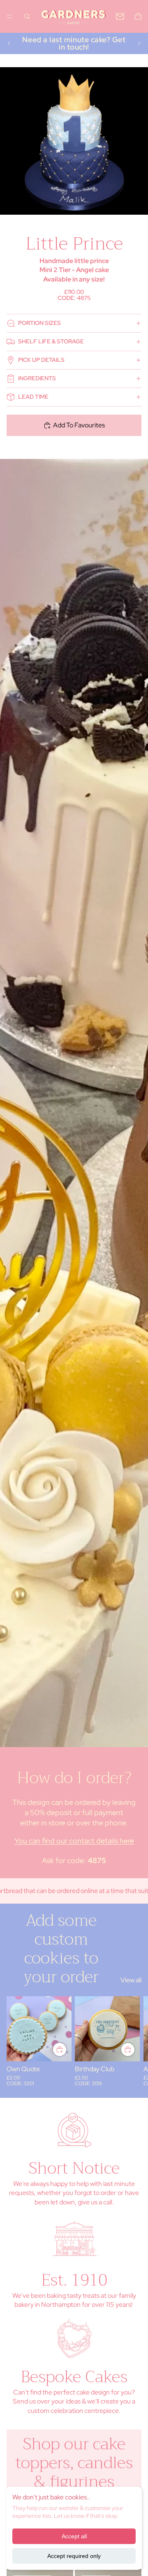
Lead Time (33, 397)
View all (131, 1980)
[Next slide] (139, 43)
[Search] (27, 16)
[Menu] (9, 16)
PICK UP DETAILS (41, 360)
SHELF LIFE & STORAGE (51, 341)
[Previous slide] (9, 43)
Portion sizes (39, 323)
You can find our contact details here (74, 1841)
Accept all (74, 2536)
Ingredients (37, 378)
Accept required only (74, 2556)
